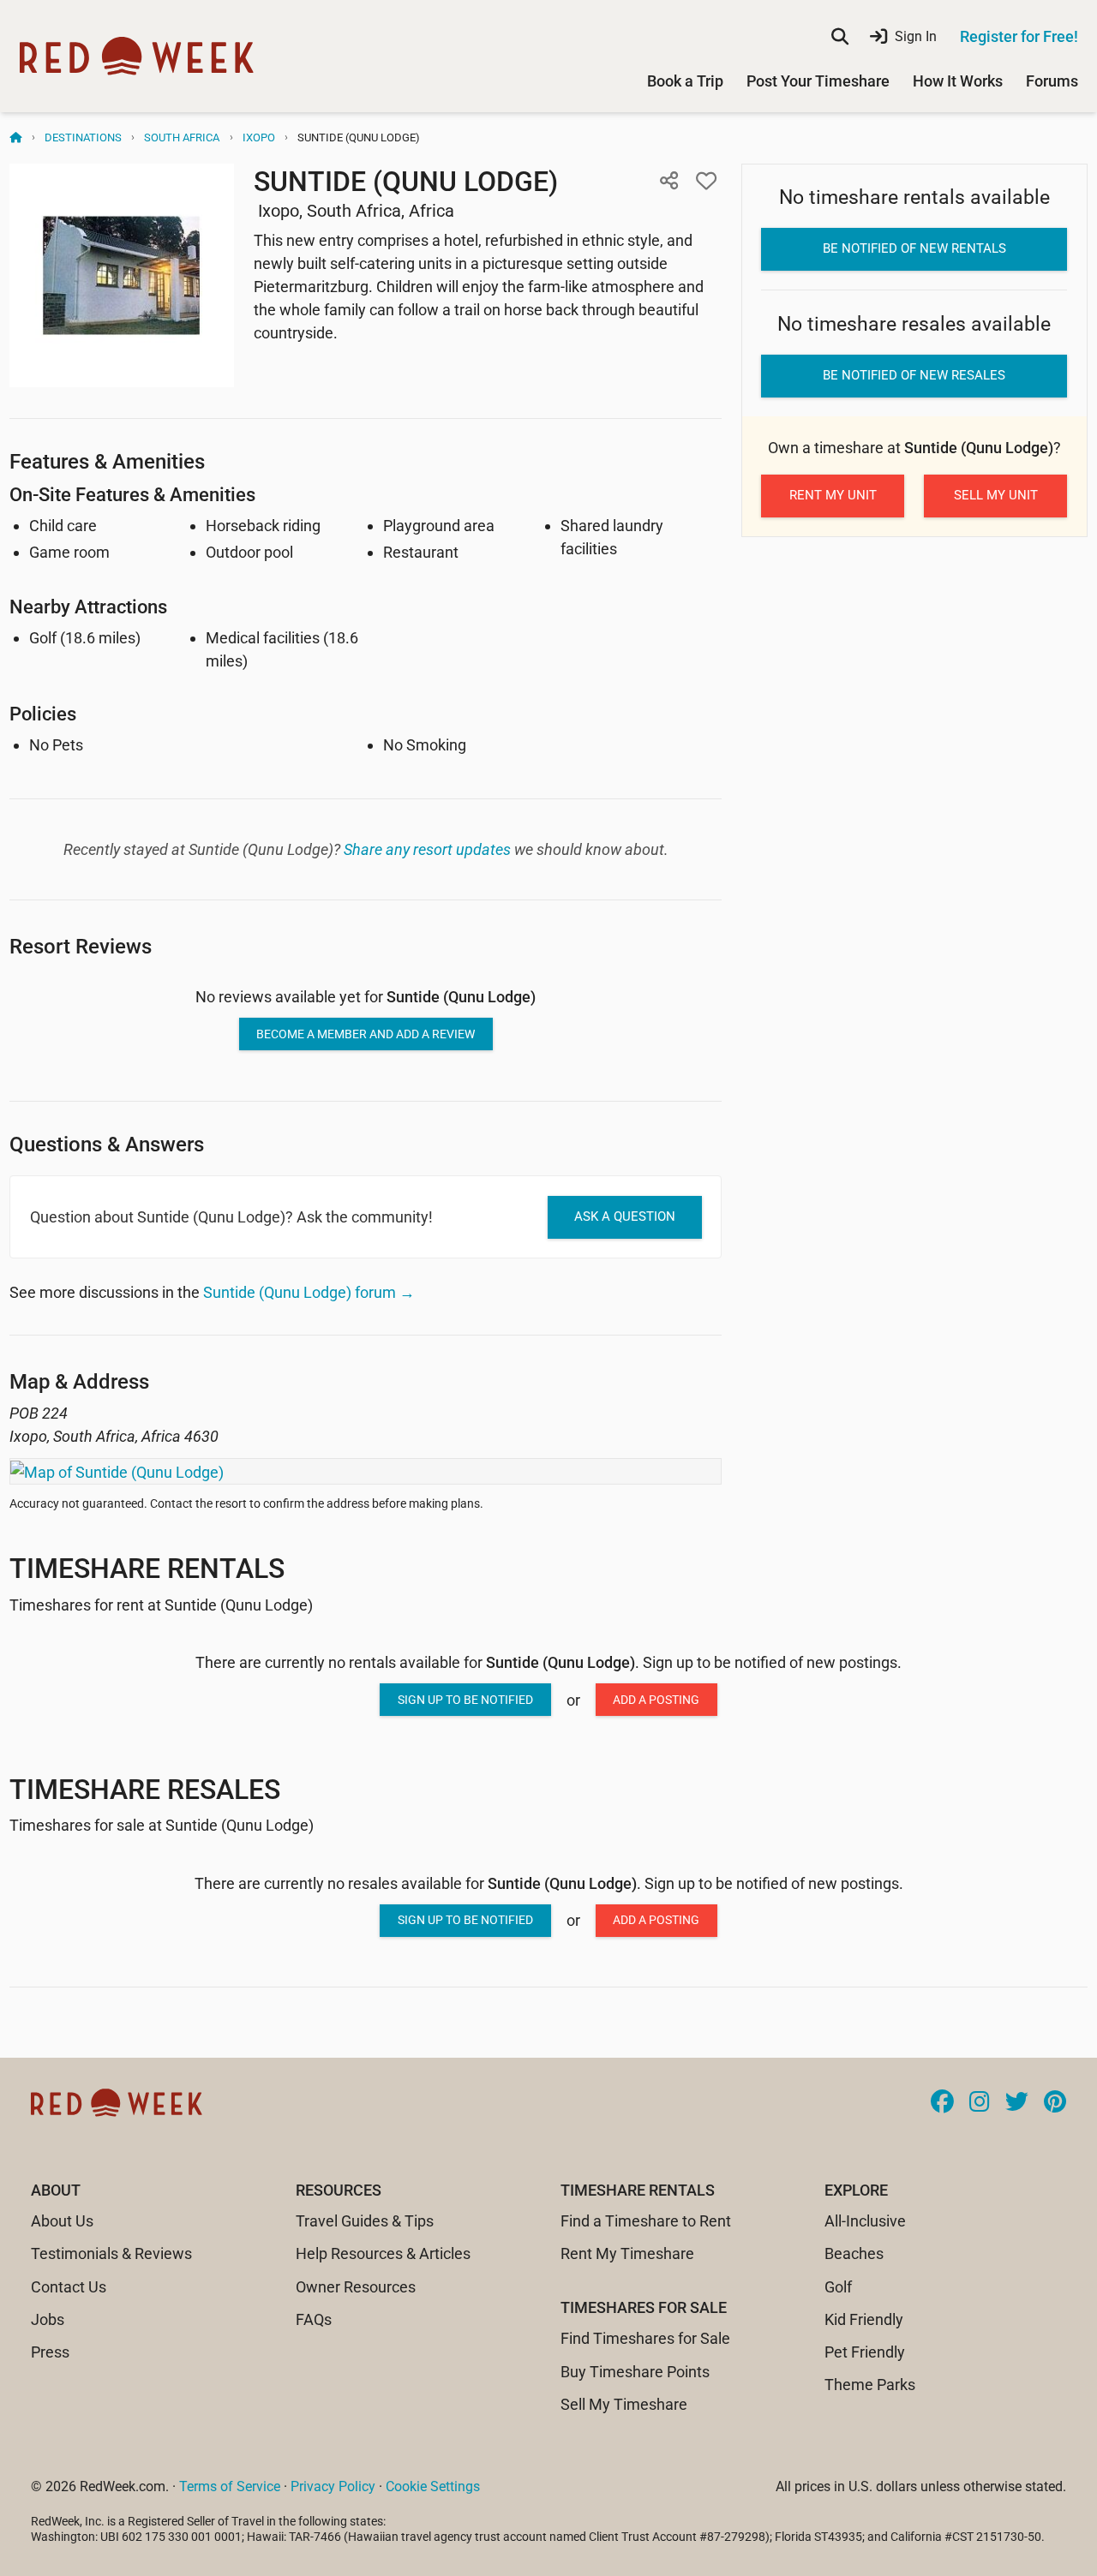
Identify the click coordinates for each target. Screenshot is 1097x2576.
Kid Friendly (864, 2319)
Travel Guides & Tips (365, 2221)
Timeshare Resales (145, 1790)
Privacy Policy (333, 2486)
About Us (62, 2221)
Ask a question (625, 1216)
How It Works (958, 81)
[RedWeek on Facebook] (942, 2103)
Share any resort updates (427, 849)
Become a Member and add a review (366, 1034)
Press (50, 2352)
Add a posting (656, 1700)
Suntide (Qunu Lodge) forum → (309, 1292)
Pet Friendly (865, 2352)
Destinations (83, 137)
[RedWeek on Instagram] (980, 2103)
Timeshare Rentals (147, 1569)
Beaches (854, 2253)
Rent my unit (833, 495)
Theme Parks (870, 2385)
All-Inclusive (865, 2221)
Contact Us (69, 2287)
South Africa (182, 137)
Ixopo (259, 137)
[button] (668, 181)
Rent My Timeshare (627, 2253)
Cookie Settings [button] (433, 2486)
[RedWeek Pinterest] (1055, 2103)
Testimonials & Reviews (111, 2253)
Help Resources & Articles (383, 2253)
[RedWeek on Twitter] (1017, 2103)
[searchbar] (840, 37)
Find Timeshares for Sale (645, 2338)
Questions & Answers (107, 1144)
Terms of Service (230, 2486)
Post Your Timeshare (818, 81)
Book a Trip (685, 81)
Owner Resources (356, 2287)
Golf (838, 2287)
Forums (1052, 81)
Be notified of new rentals (914, 248)
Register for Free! (1019, 36)
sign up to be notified (465, 1700)
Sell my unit (996, 495)
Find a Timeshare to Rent (646, 2221)
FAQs (314, 2319)
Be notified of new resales (914, 375)
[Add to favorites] (706, 181)
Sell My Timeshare (624, 2404)
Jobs (48, 2319)
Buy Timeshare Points (635, 2372)
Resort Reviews (81, 946)
